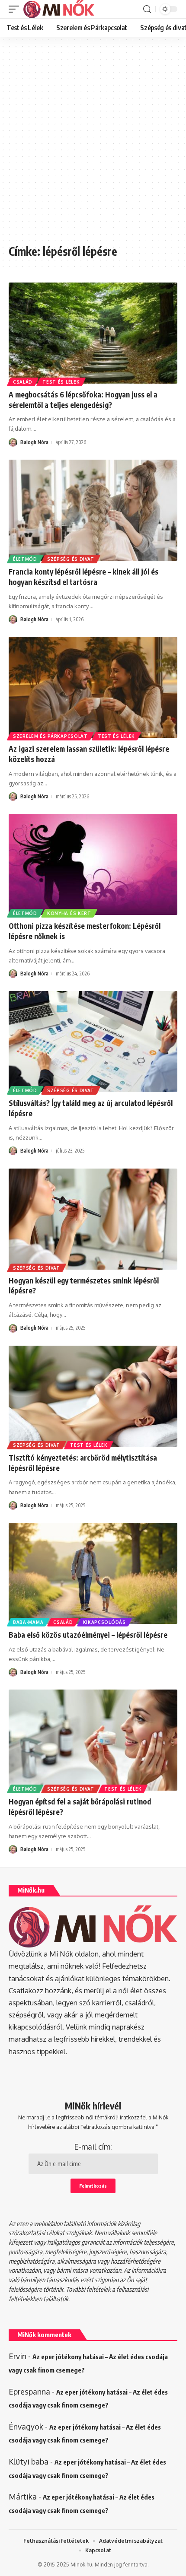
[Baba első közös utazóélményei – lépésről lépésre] (93, 1573)
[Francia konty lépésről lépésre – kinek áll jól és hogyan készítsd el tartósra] (93, 510)
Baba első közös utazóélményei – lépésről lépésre (88, 1635)
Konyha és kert (69, 913)
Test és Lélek (61, 382)
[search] (147, 9)
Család (23, 382)
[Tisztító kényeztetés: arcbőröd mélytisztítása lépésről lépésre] (93, 1396)
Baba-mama (28, 1622)
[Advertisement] (93, 145)
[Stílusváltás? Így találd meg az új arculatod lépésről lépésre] (93, 1042)
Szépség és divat (71, 559)
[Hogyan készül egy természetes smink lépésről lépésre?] (93, 1219)
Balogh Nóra (34, 442)
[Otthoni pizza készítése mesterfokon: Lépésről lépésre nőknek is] (93, 864)
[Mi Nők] (59, 9)
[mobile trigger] (16, 9)
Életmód (25, 559)
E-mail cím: (93, 2147)
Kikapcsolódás (104, 1622)
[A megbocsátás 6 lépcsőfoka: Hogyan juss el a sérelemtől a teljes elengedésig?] (93, 333)
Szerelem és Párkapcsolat (50, 736)
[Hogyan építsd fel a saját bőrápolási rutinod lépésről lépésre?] (93, 1740)
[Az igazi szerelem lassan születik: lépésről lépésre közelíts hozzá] (93, 687)
